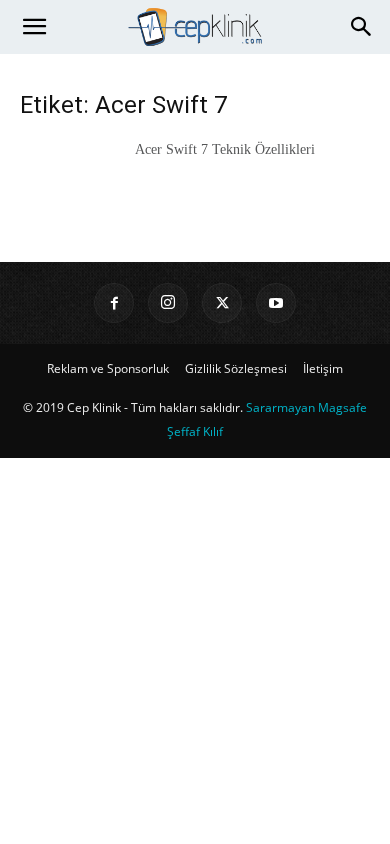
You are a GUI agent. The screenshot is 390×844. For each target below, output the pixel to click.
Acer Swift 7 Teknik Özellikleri (225, 149)
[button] (34, 27)
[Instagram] (168, 303)
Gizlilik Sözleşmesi (236, 368)
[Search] (362, 27)
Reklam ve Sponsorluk (108, 368)
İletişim (323, 368)
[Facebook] (114, 303)
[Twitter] (222, 303)
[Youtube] (276, 303)
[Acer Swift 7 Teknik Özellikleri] (70, 174)
